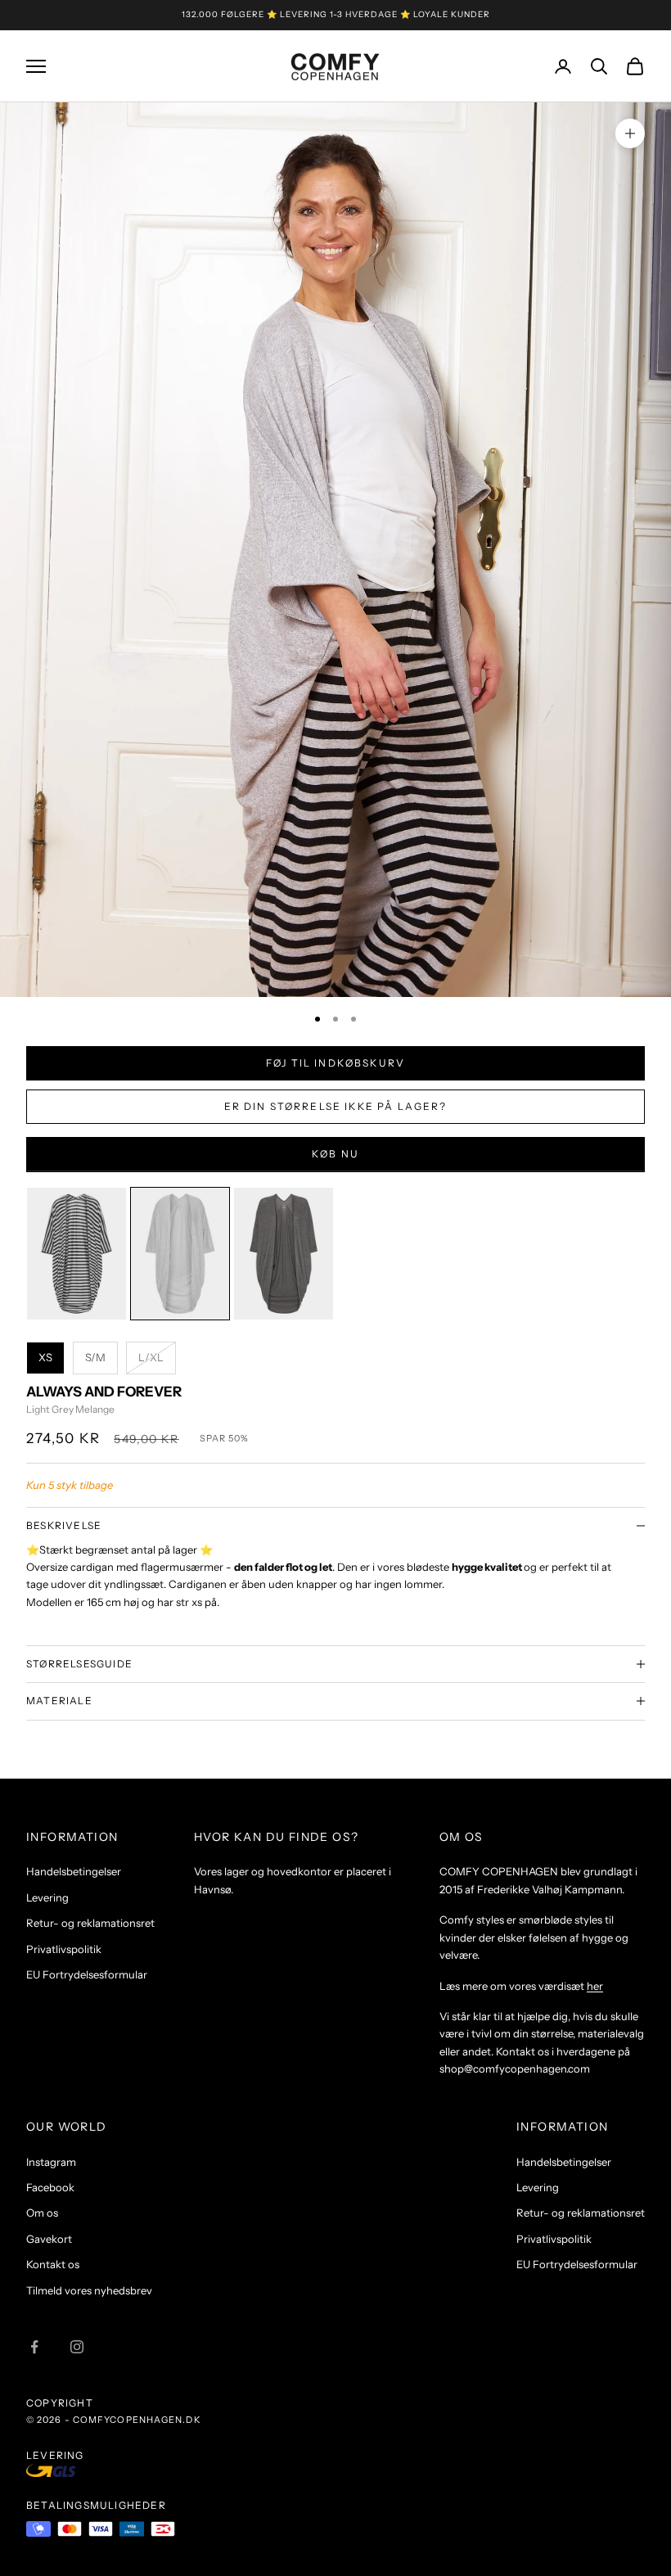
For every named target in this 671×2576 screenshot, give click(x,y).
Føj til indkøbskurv (335, 1063)
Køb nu (335, 1154)
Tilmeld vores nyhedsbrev (89, 2290)
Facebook (50, 2187)
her (595, 1986)
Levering (47, 1897)
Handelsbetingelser (74, 1871)
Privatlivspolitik (64, 1949)
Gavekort (49, 2239)
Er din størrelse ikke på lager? (336, 1106)
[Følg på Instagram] (77, 2347)
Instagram (51, 2162)
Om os (42, 2213)
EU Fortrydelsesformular (87, 1974)
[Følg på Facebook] (34, 2347)
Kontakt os (53, 2264)
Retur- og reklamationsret (90, 1923)
